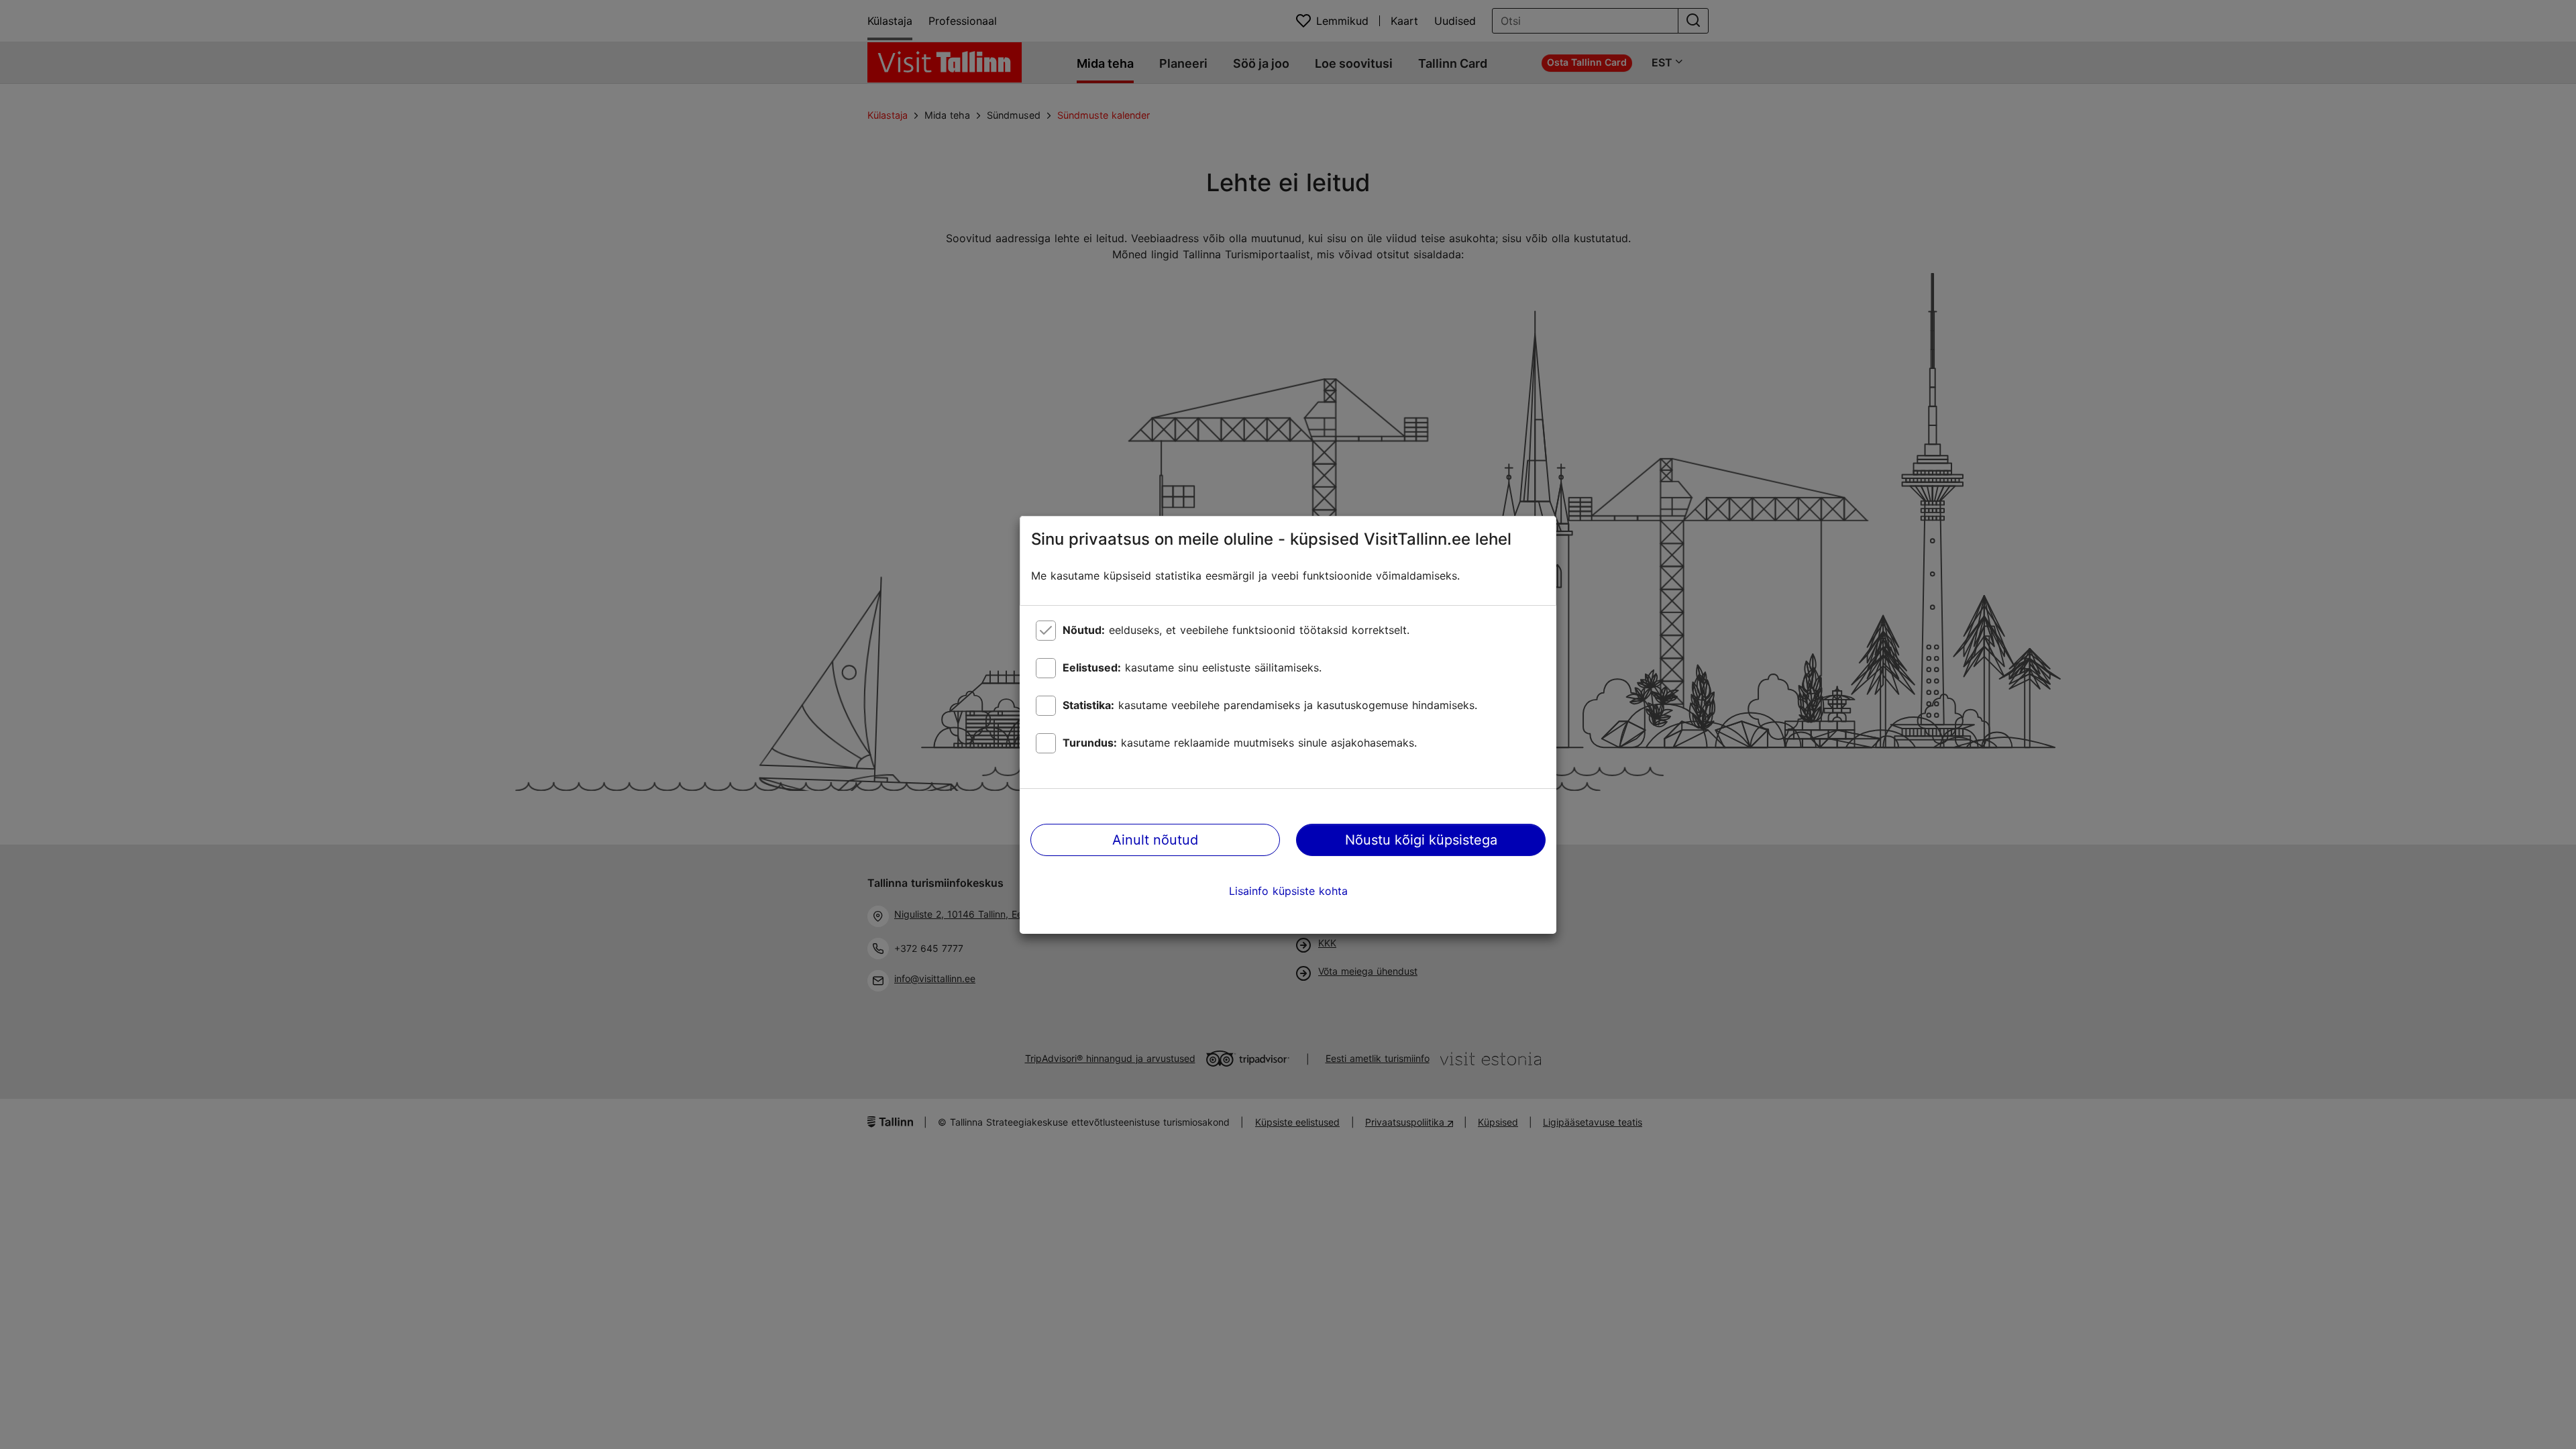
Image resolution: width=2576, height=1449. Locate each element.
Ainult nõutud (1155, 840)
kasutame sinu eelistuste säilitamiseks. (1192, 667)
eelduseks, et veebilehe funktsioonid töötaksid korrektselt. (1236, 630)
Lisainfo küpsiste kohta (1288, 891)
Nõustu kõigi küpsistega (1421, 840)
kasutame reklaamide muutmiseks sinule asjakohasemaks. (1240, 743)
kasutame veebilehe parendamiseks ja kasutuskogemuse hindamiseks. (1270, 705)
